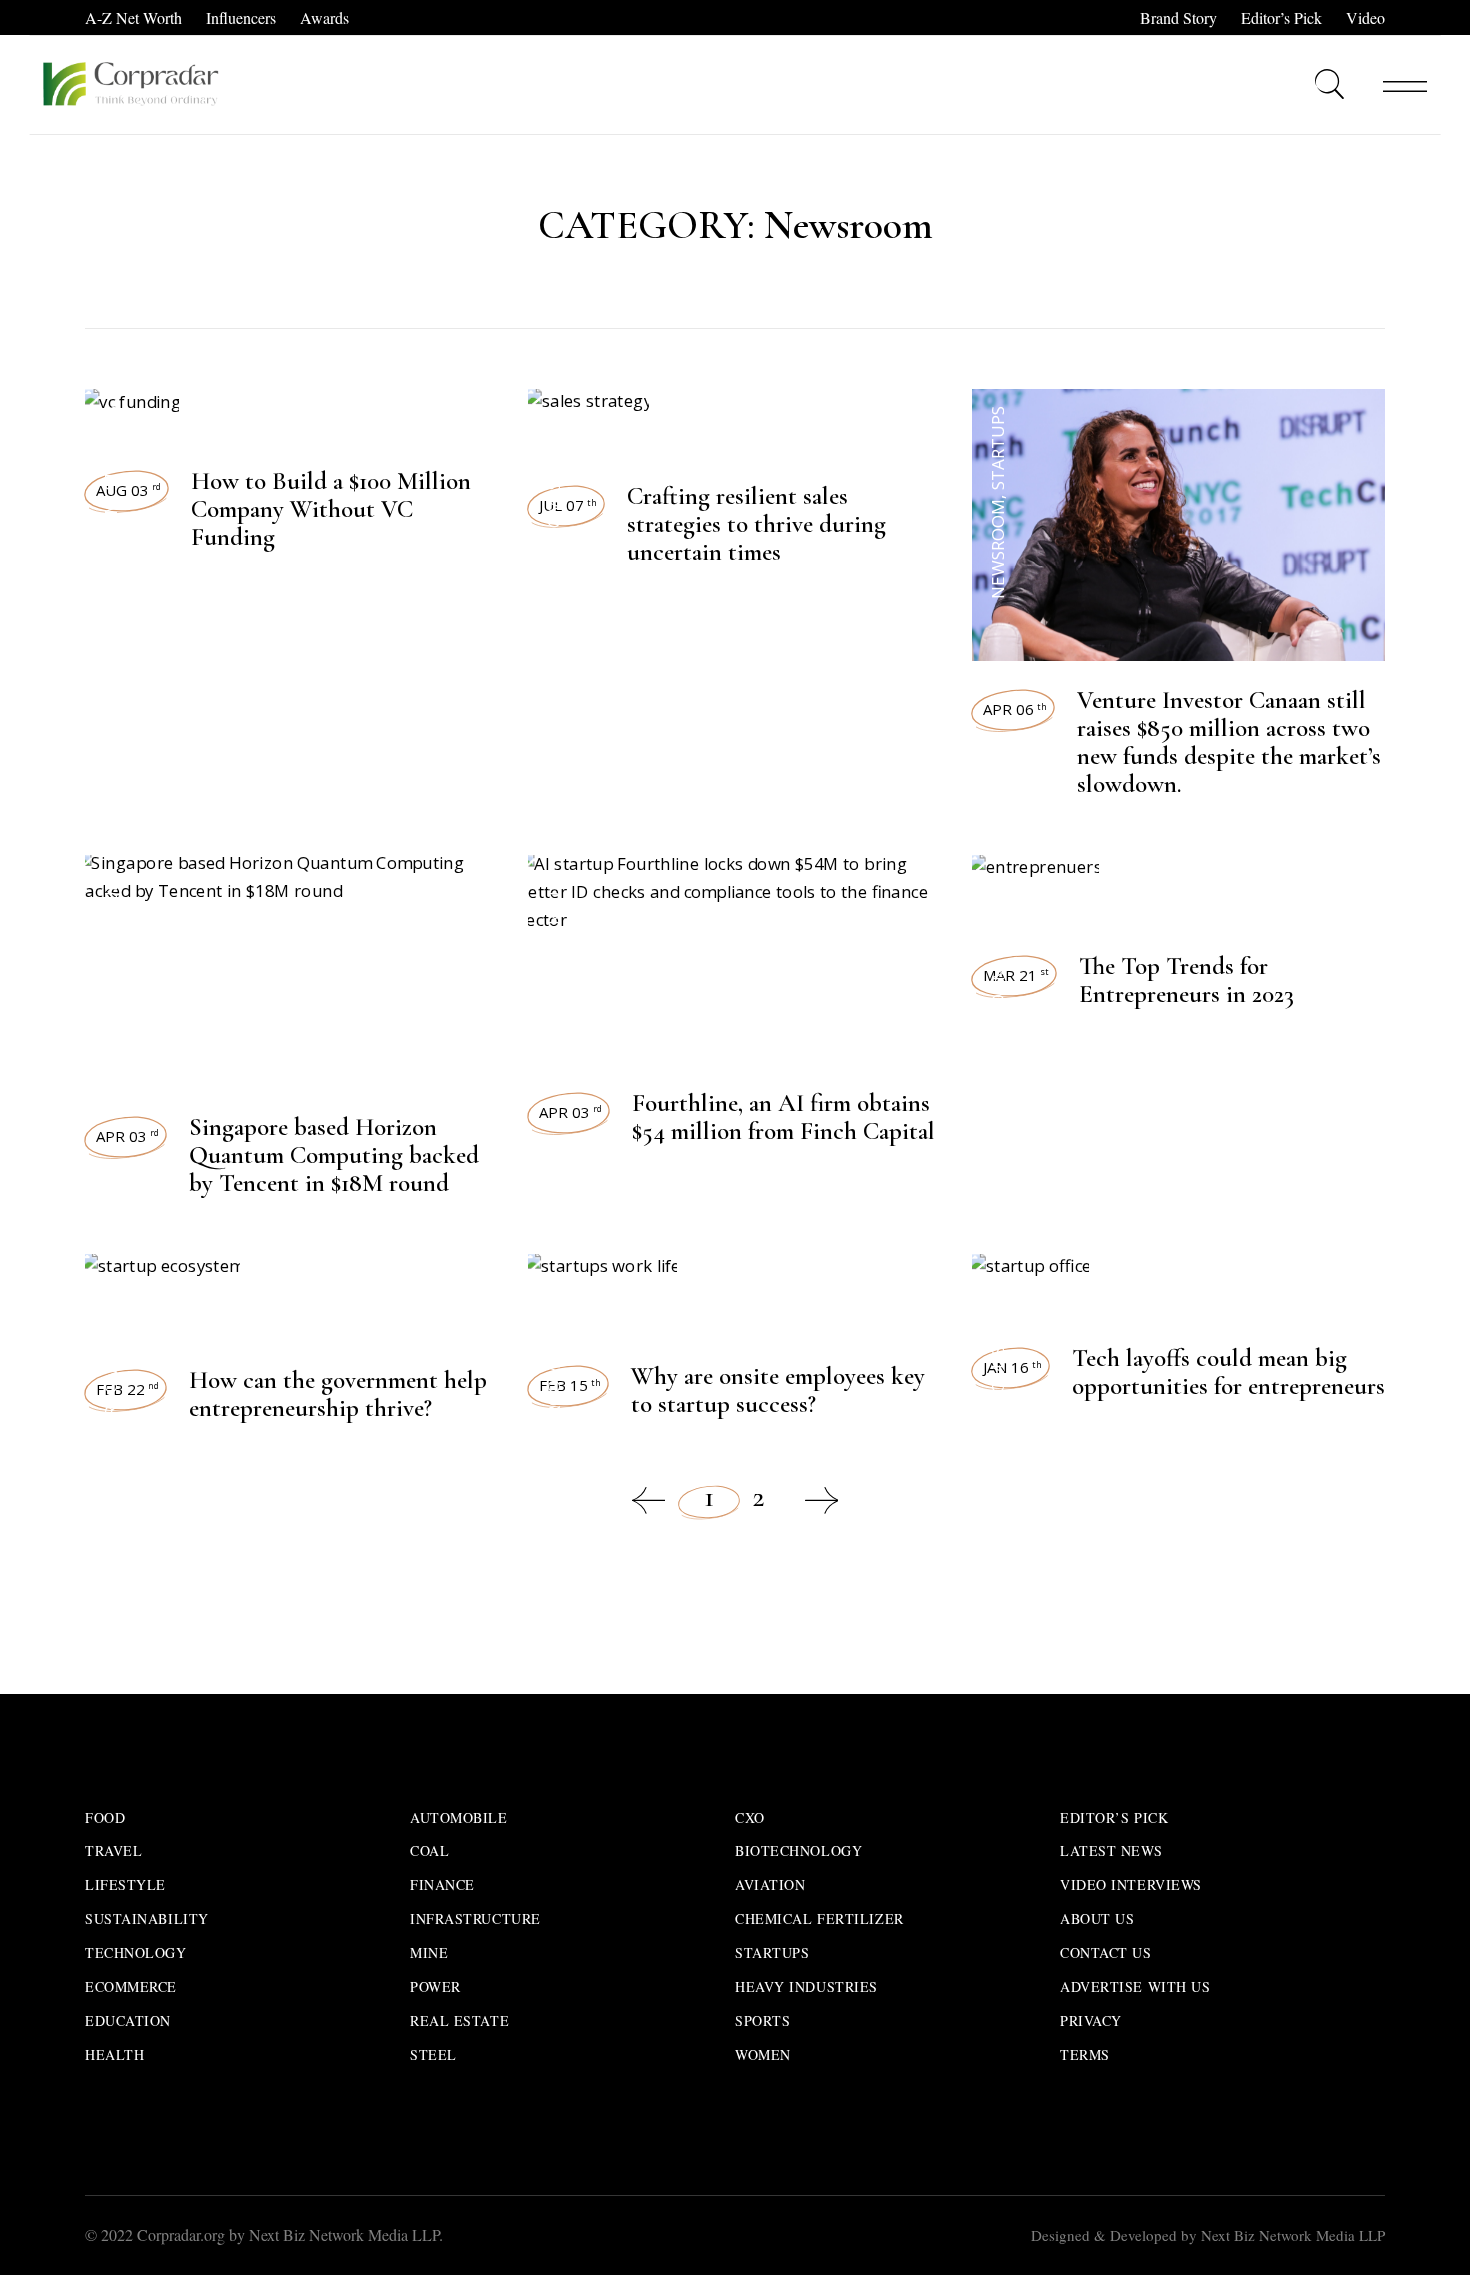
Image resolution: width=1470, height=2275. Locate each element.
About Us (1097, 1918)
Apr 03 (127, 1136)
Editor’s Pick (1281, 17)
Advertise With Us (1135, 1986)
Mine (429, 1952)
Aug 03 (128, 490)
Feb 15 (570, 1385)
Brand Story (1178, 17)
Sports (762, 2020)
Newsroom (110, 549)
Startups (110, 448)
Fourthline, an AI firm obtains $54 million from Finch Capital (783, 1117)
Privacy (1091, 2020)
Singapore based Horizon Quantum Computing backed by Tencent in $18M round (334, 1155)
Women (763, 2054)
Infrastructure (475, 1918)
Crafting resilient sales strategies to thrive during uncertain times (756, 524)
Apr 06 (1015, 709)
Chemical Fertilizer (819, 1918)
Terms (1085, 2054)
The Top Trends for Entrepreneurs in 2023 (1186, 980)
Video (1365, 17)
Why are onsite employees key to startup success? (778, 1390)
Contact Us (1106, 1952)
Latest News (1111, 1850)
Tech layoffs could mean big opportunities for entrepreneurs (1228, 1372)
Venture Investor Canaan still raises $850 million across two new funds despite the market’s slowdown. (1229, 742)
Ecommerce (131, 1986)
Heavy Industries (806, 1986)
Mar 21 (1016, 975)
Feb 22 (127, 1389)
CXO (750, 1817)
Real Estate (459, 2020)
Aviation (770, 1884)
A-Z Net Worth (133, 17)
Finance (442, 1884)
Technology (136, 1952)
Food (105, 1817)
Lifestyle (125, 1884)
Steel (433, 2054)
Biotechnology (798, 1850)
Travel (113, 1850)
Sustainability (147, 1918)
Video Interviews (1131, 1884)
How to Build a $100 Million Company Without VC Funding (331, 509)
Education (128, 2020)
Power (435, 1986)
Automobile (459, 1817)
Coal (429, 1850)
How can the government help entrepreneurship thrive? (338, 1394)
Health (114, 2054)
